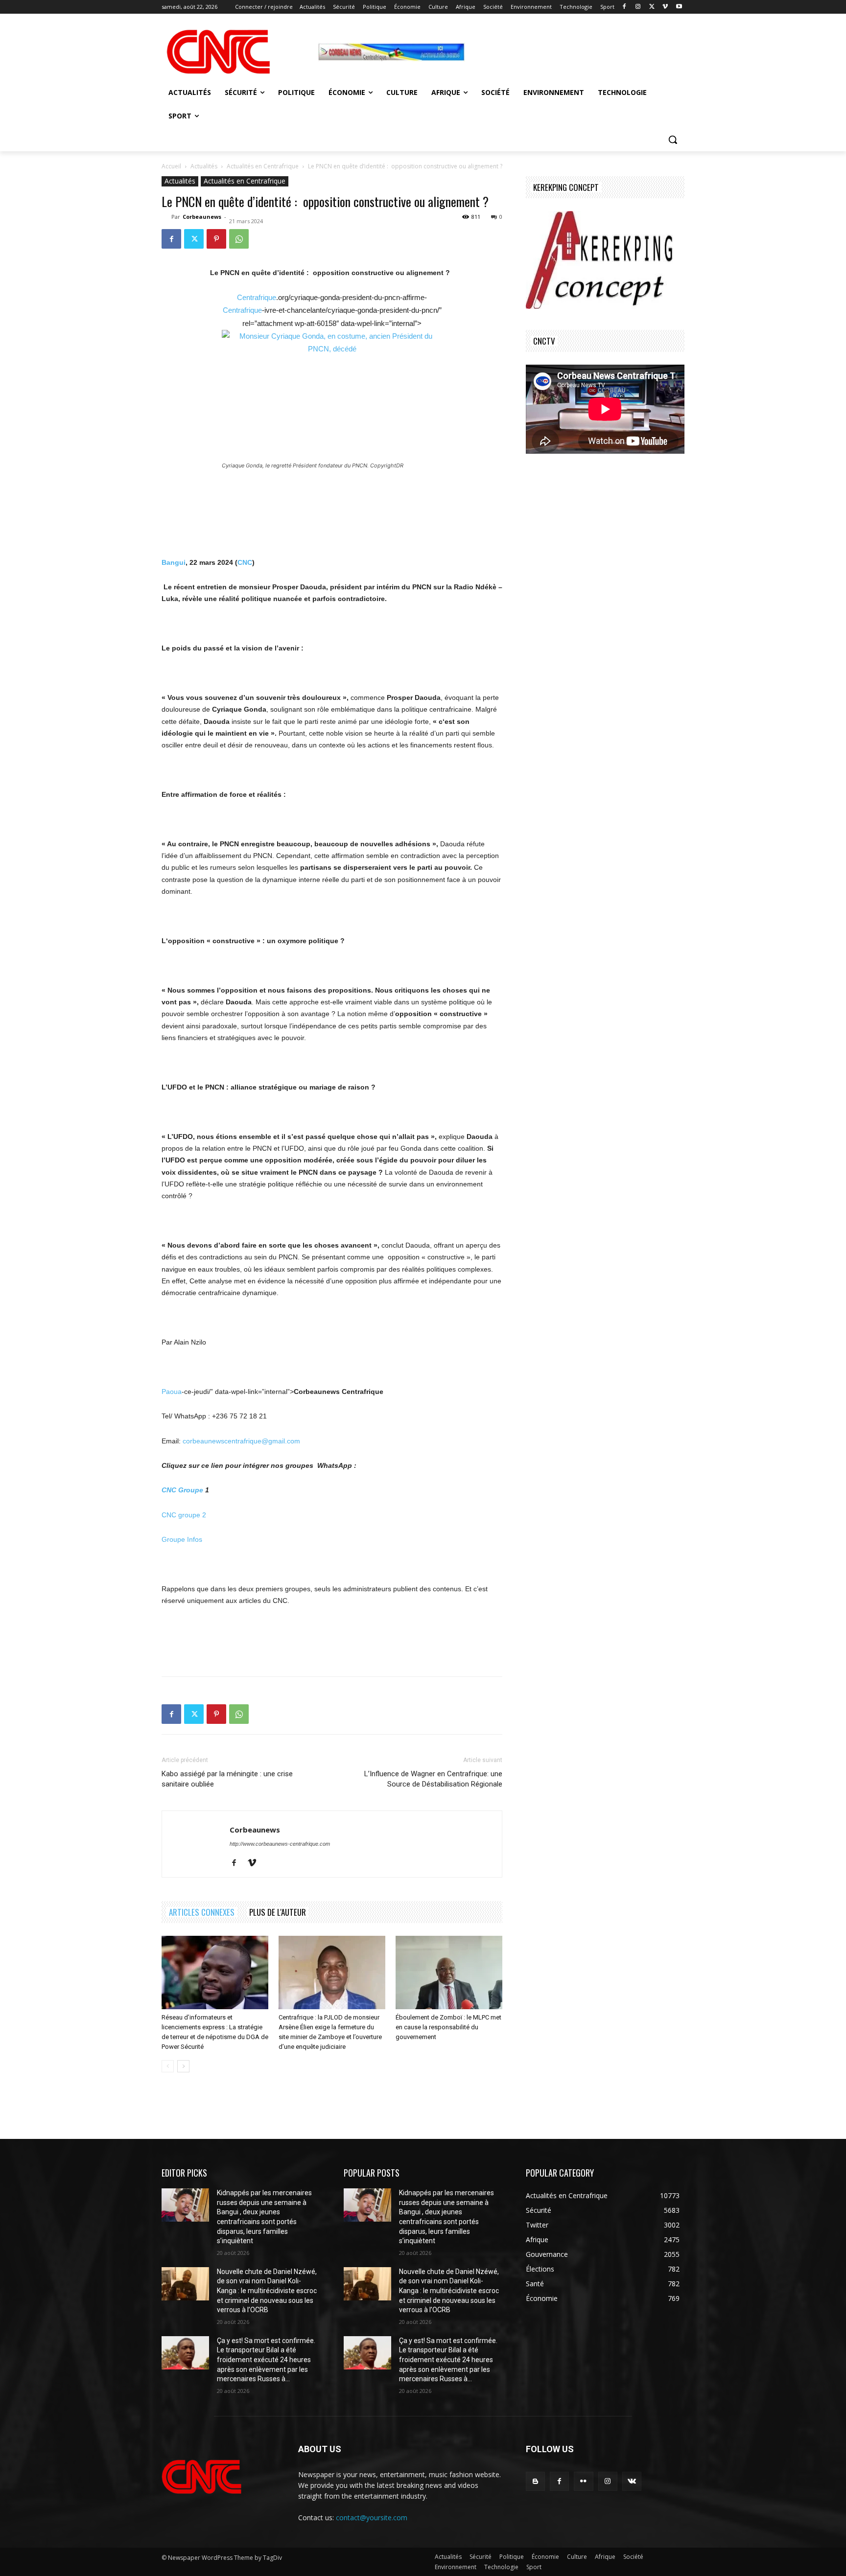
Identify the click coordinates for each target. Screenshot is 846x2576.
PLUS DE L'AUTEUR (278, 1912)
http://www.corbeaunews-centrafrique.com (280, 1844)
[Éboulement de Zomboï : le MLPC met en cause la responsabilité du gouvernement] (449, 1973)
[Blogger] (535, 2481)
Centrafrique (257, 297)
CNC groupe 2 (184, 1515)
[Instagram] (638, 7)
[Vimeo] (665, 7)
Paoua (172, 1392)
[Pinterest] (216, 239)
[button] (673, 139)
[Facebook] (624, 7)
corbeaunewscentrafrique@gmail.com (241, 1441)
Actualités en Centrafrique (263, 166)
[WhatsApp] (239, 239)
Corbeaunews (202, 217)
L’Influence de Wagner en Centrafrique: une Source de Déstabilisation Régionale (433, 1779)
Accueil (171, 166)
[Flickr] (583, 2481)
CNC (245, 562)
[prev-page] (168, 2066)
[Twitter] (652, 7)
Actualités (204, 166)
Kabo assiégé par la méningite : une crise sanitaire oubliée (227, 1779)
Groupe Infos (182, 1539)
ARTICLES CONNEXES (202, 1912)
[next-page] (183, 2066)
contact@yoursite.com (372, 2518)
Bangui (174, 562)
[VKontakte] (632, 2481)
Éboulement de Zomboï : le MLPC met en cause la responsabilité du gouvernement (448, 2027)
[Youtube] (679, 7)
